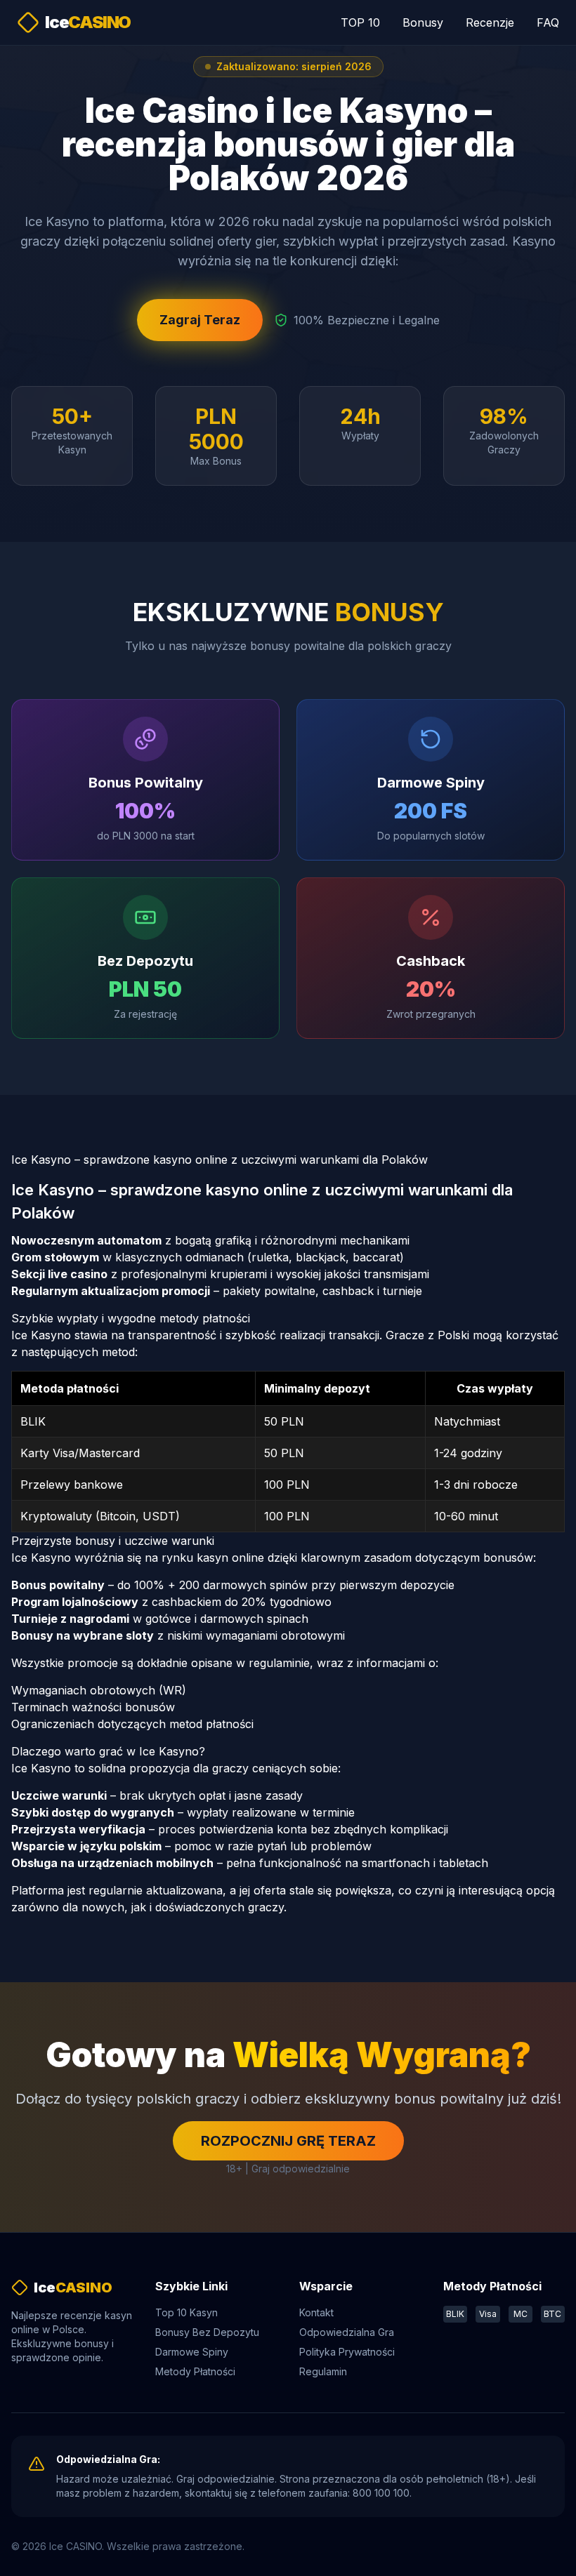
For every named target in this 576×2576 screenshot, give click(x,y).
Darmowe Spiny (192, 2352)
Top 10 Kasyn (186, 2312)
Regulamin (323, 2371)
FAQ (548, 22)
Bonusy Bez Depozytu (207, 2332)
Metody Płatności (195, 2371)
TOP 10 (360, 22)
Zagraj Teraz (200, 320)
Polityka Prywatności (347, 2352)
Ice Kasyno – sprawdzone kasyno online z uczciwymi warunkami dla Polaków (220, 1160)
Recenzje (490, 22)
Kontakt (316, 2312)
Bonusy (423, 22)
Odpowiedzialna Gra (347, 2332)
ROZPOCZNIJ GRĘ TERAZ (288, 2141)
